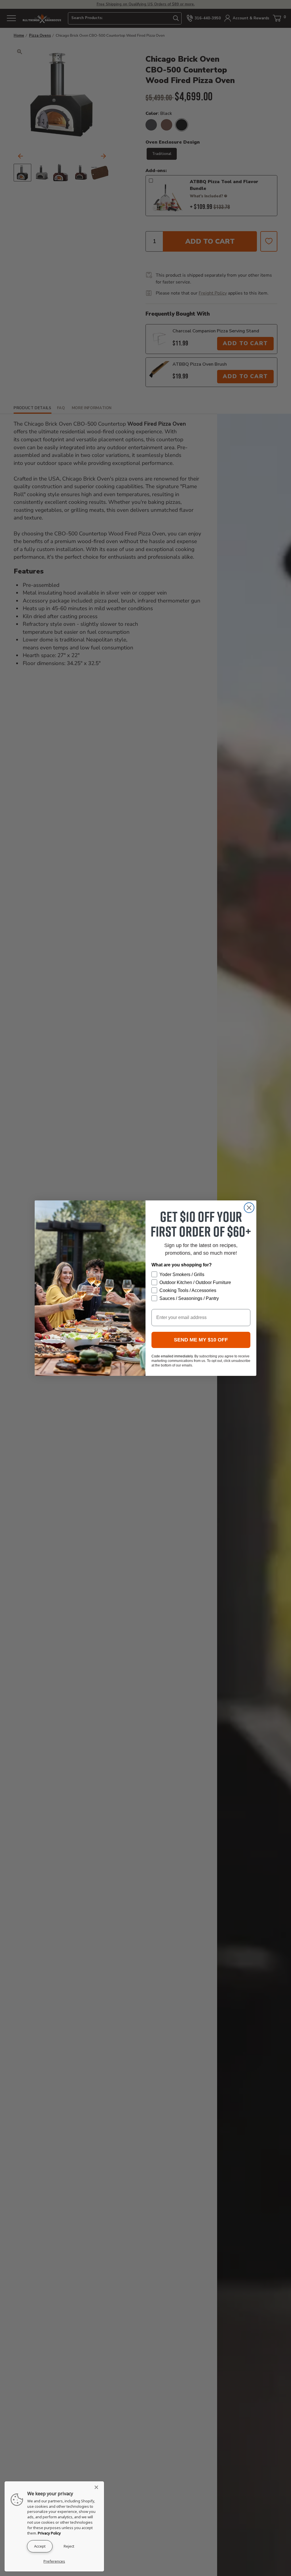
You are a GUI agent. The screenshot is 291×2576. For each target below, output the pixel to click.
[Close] (98, 2487)
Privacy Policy (49, 2533)
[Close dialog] (249, 1208)
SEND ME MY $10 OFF (201, 1340)
